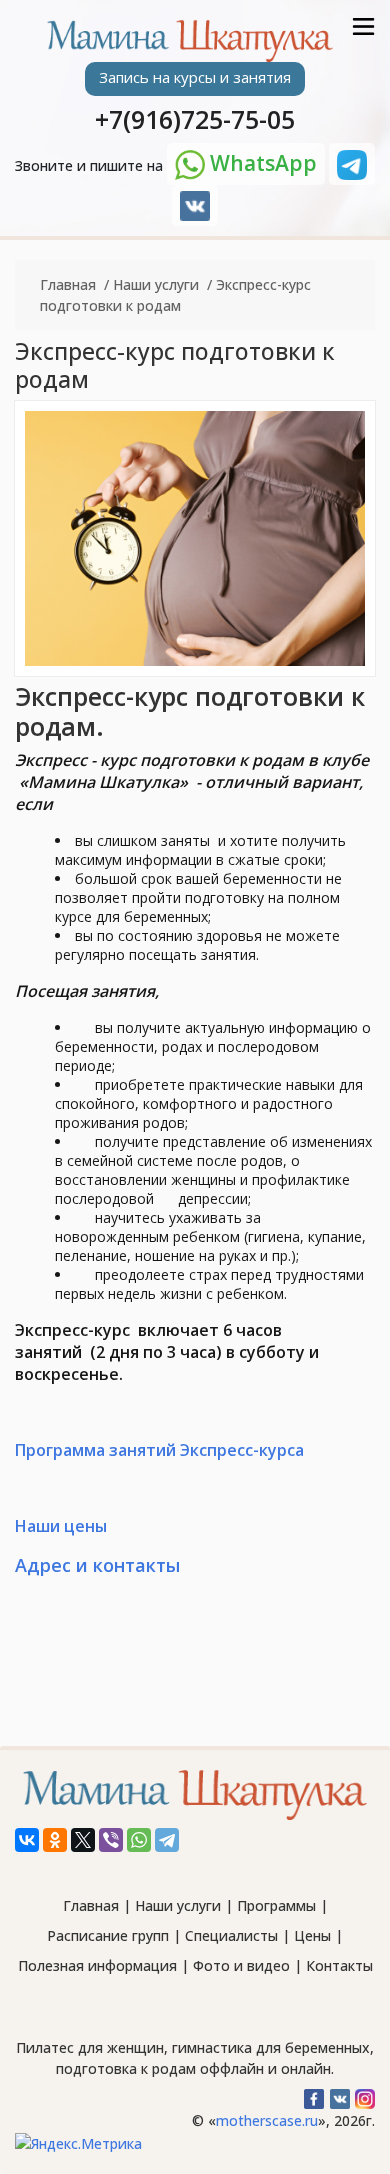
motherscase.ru (267, 2120)
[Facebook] (312, 2094)
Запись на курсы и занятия (195, 77)
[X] (83, 1840)
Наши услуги (156, 284)
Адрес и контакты (97, 1565)
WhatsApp (261, 163)
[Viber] (111, 1840)
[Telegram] (167, 1840)
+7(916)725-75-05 (195, 119)
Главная (68, 284)
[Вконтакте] (195, 206)
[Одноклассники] (55, 1840)
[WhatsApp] (139, 1840)
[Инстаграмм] (362, 2094)
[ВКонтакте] (27, 1840)
